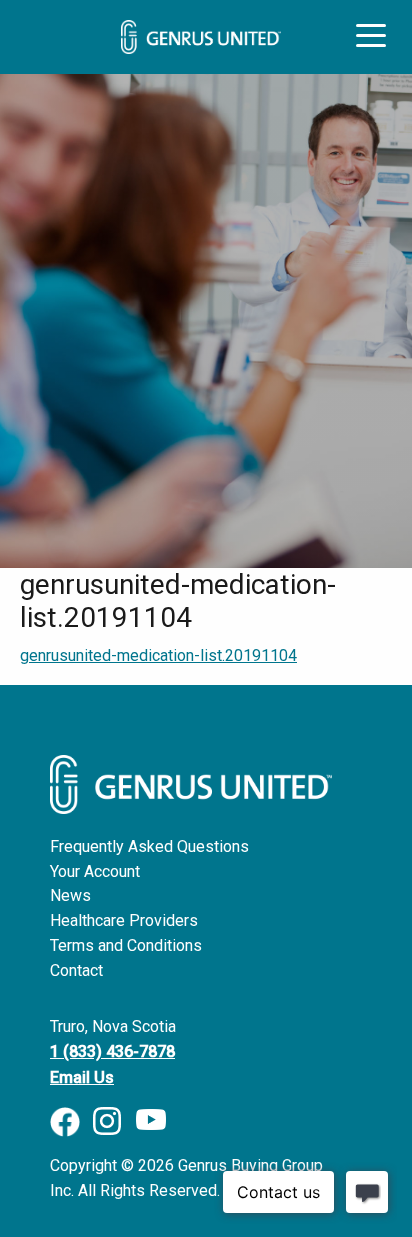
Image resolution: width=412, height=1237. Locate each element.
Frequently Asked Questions (149, 846)
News (70, 895)
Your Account (95, 871)
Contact (76, 970)
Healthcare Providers (124, 920)
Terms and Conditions (126, 945)
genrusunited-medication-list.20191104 (158, 655)
